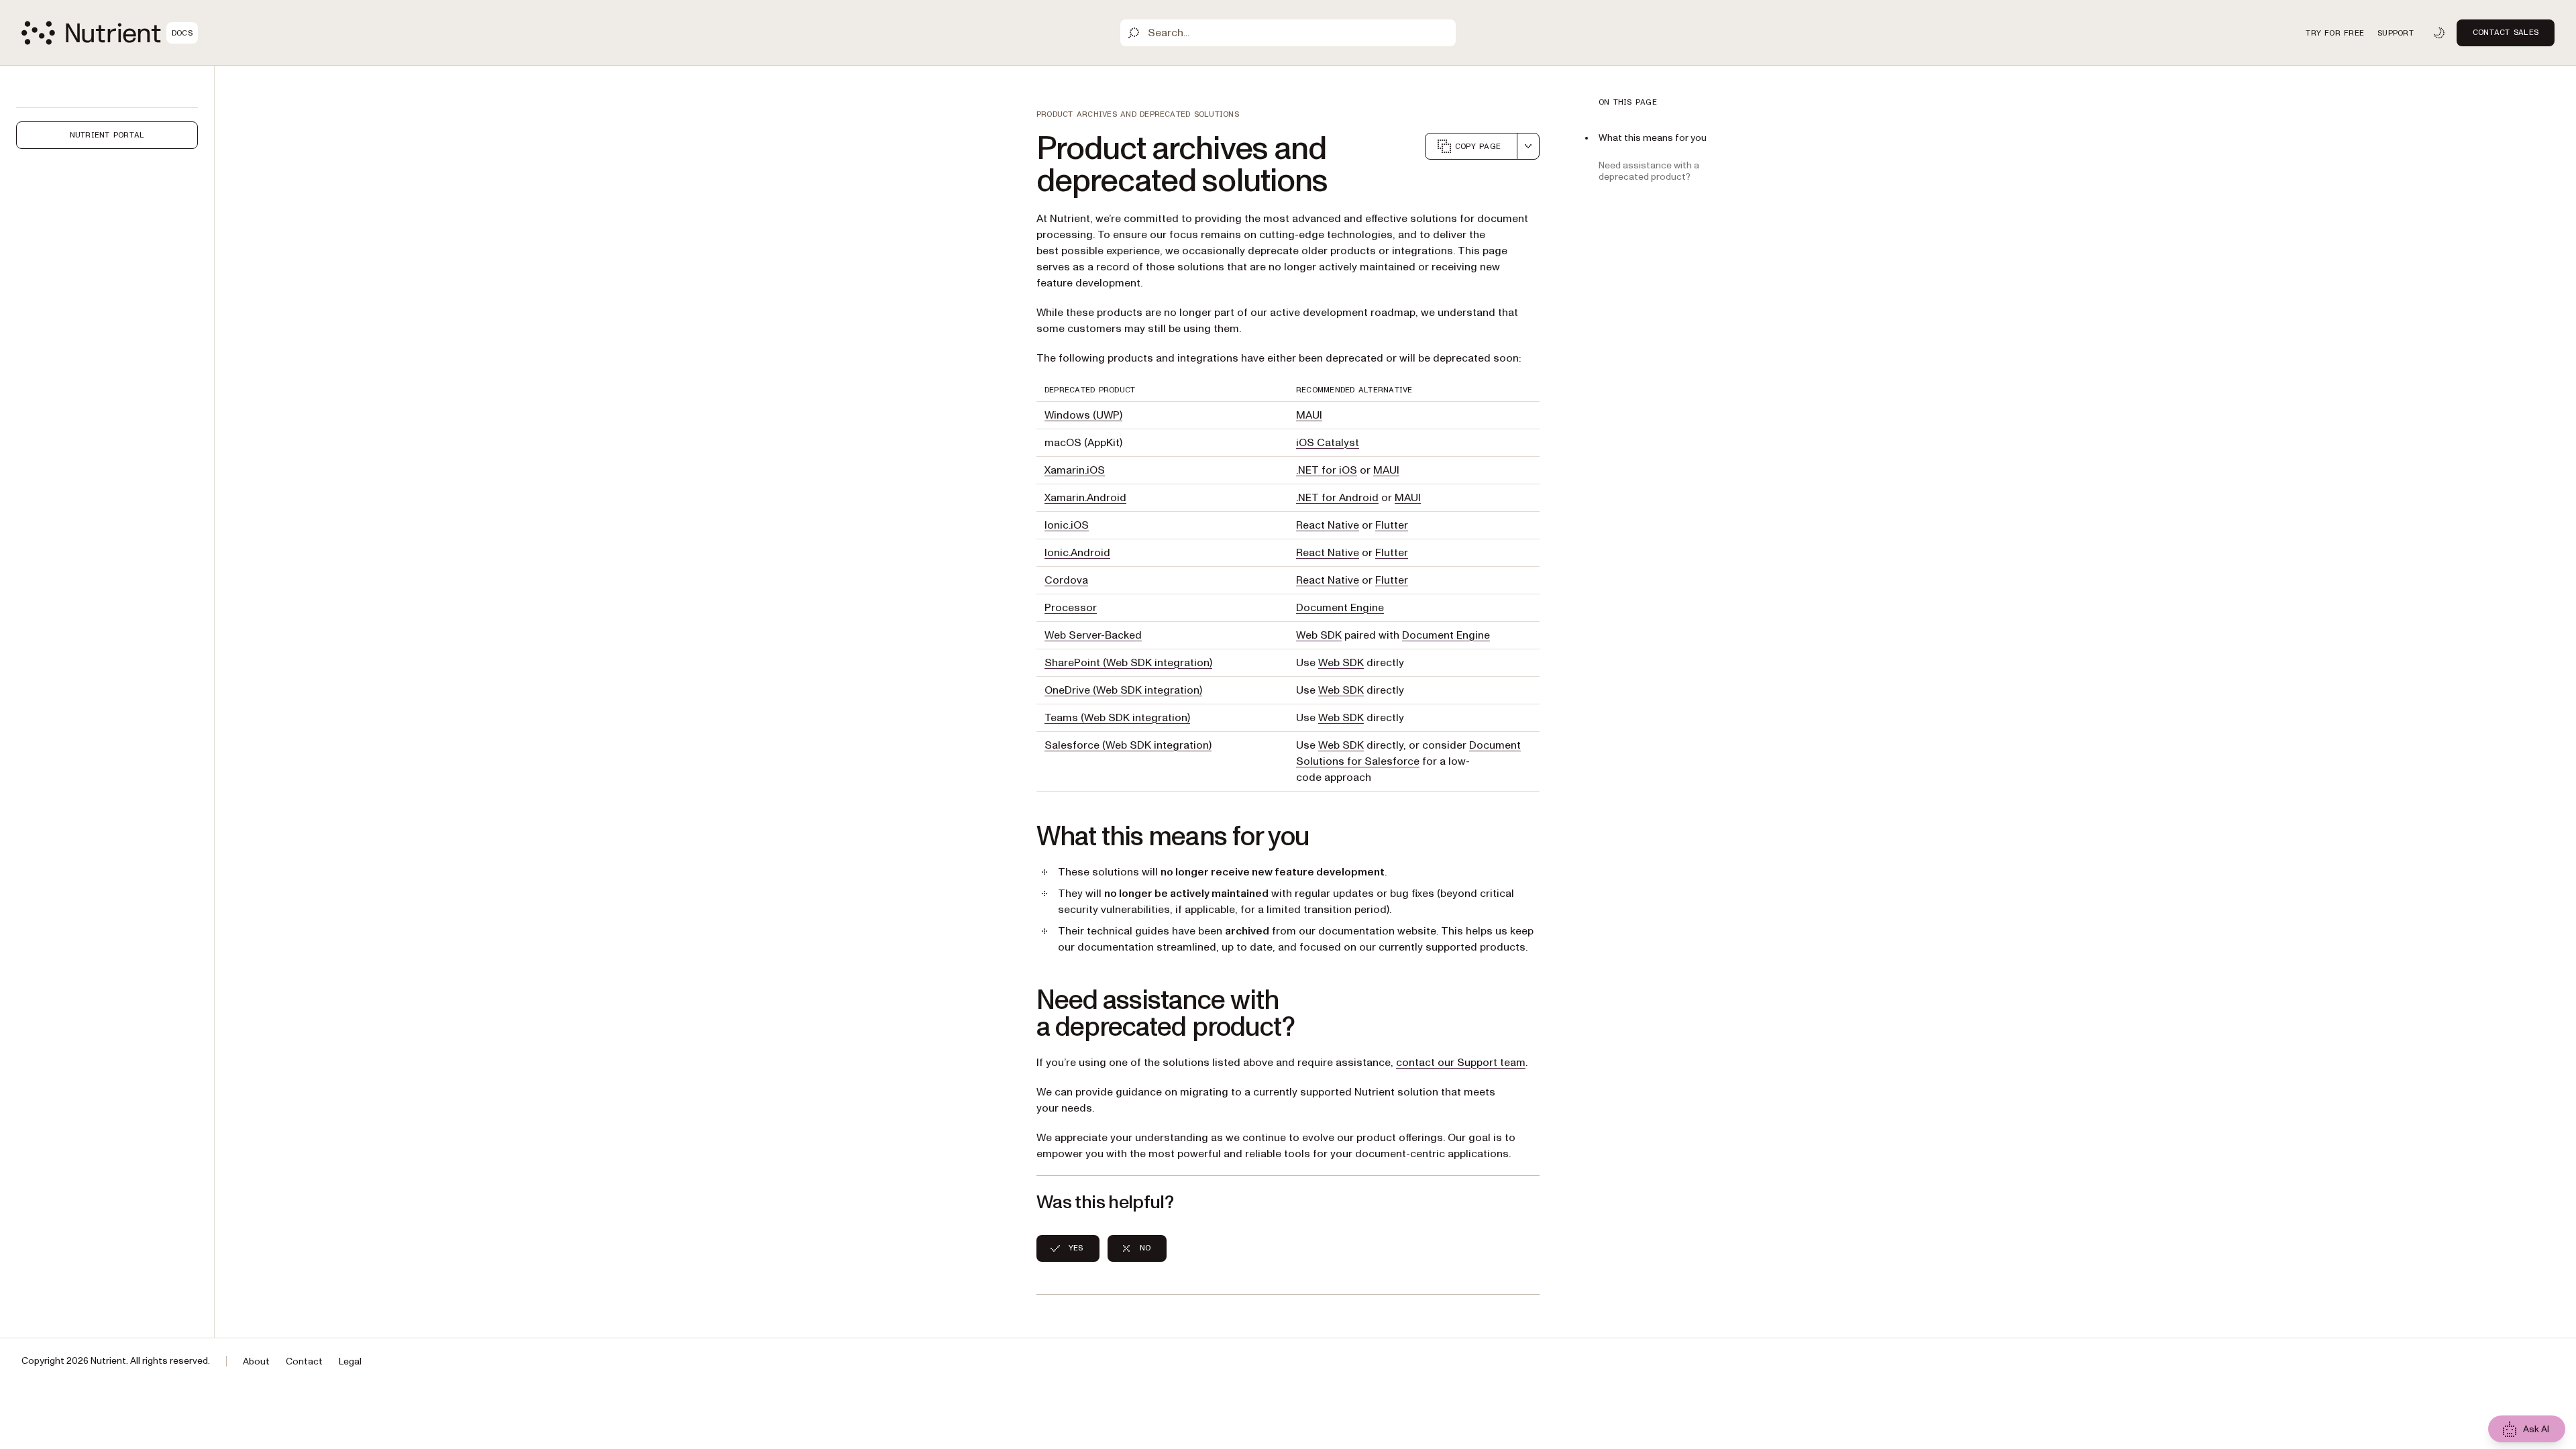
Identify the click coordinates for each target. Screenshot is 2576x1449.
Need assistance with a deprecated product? (1649, 171)
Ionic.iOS (1067, 525)
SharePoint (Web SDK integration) (1128, 663)
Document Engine (1340, 608)
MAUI (1309, 415)
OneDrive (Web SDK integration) (1123, 690)
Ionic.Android (1077, 553)
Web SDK (1319, 635)
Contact (304, 1361)
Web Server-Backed (1093, 635)
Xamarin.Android (1085, 498)
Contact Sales (2506, 32)
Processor (1071, 608)
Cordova (1066, 580)
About (256, 1361)
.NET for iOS (1327, 470)
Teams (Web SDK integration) (1117, 718)
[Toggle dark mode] (2439, 33)
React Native (1328, 525)
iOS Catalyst (1328, 443)
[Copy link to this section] (1018, 837)
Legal (350, 1361)
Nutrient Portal (107, 135)
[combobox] (1528, 146)
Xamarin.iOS (1075, 470)
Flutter (1392, 525)
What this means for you (1653, 138)
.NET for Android (1337, 498)
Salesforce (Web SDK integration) (1128, 745)
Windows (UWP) (1083, 415)
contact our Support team (1461, 1063)
